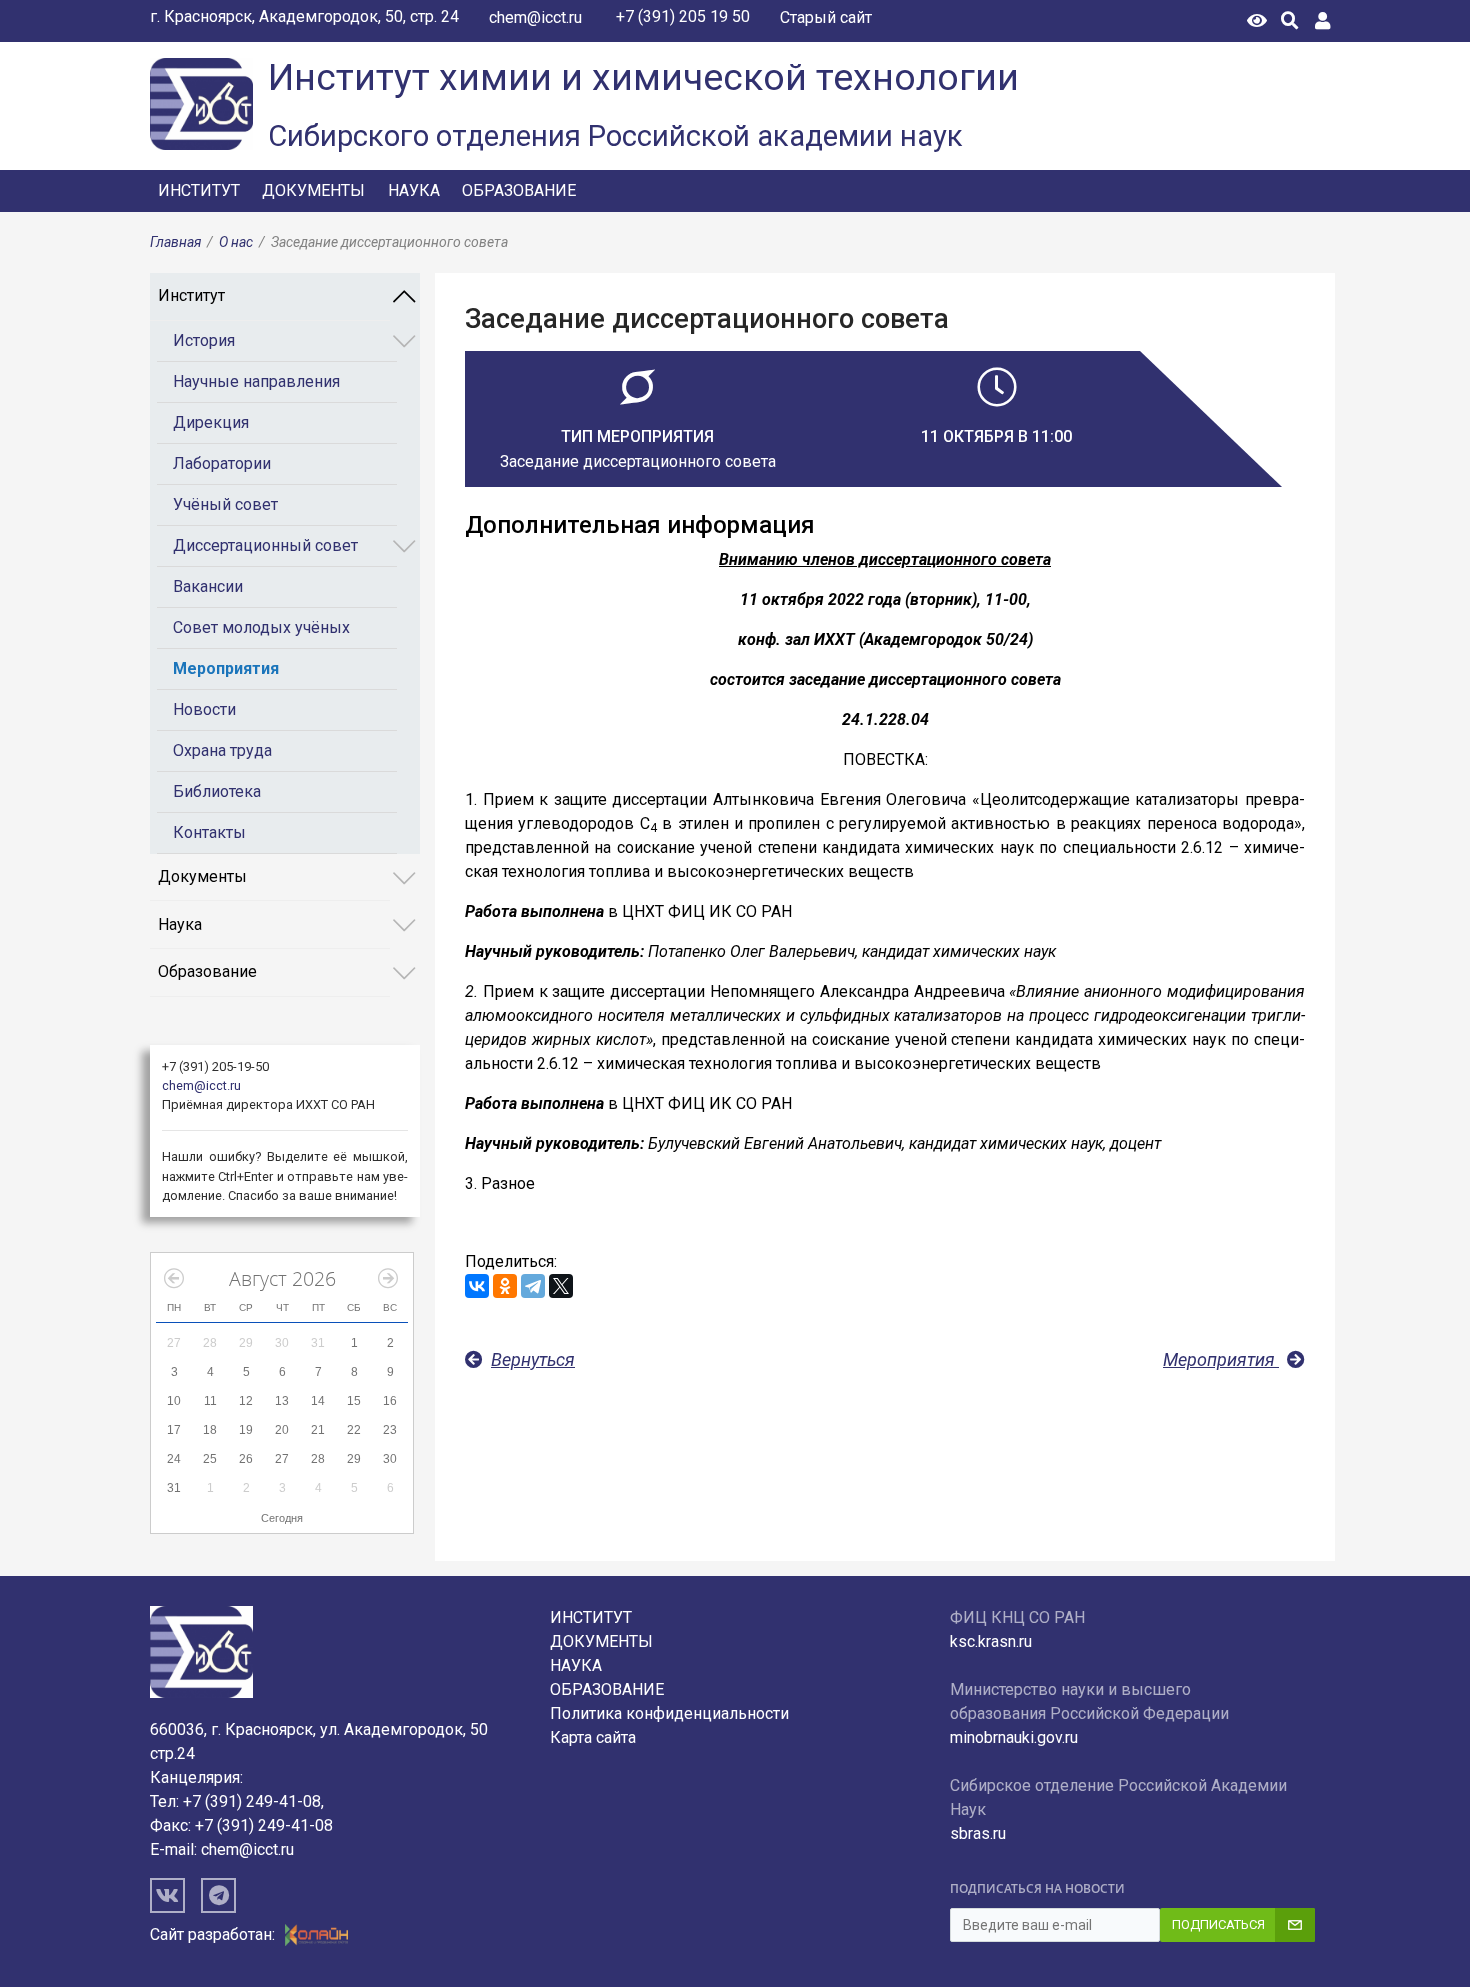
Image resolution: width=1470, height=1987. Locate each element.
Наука (414, 190)
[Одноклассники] (505, 1286)
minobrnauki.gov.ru (1014, 1737)
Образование (519, 190)
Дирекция (211, 422)
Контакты (209, 832)
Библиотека (217, 791)
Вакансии (208, 586)
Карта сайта (593, 1737)
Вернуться (533, 1359)
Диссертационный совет (265, 545)
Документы (313, 190)
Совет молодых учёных (261, 627)
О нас (236, 242)
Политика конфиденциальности (669, 1713)
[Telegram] (533, 1286)
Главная (175, 242)
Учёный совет (225, 504)
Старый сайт (826, 17)
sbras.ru (978, 1833)
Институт (199, 190)
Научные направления (256, 381)
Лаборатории (222, 463)
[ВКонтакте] (477, 1286)
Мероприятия (226, 668)
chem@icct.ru (535, 17)
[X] (561, 1286)
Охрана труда (222, 750)
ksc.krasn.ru (991, 1641)
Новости (204, 709)
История (204, 340)
